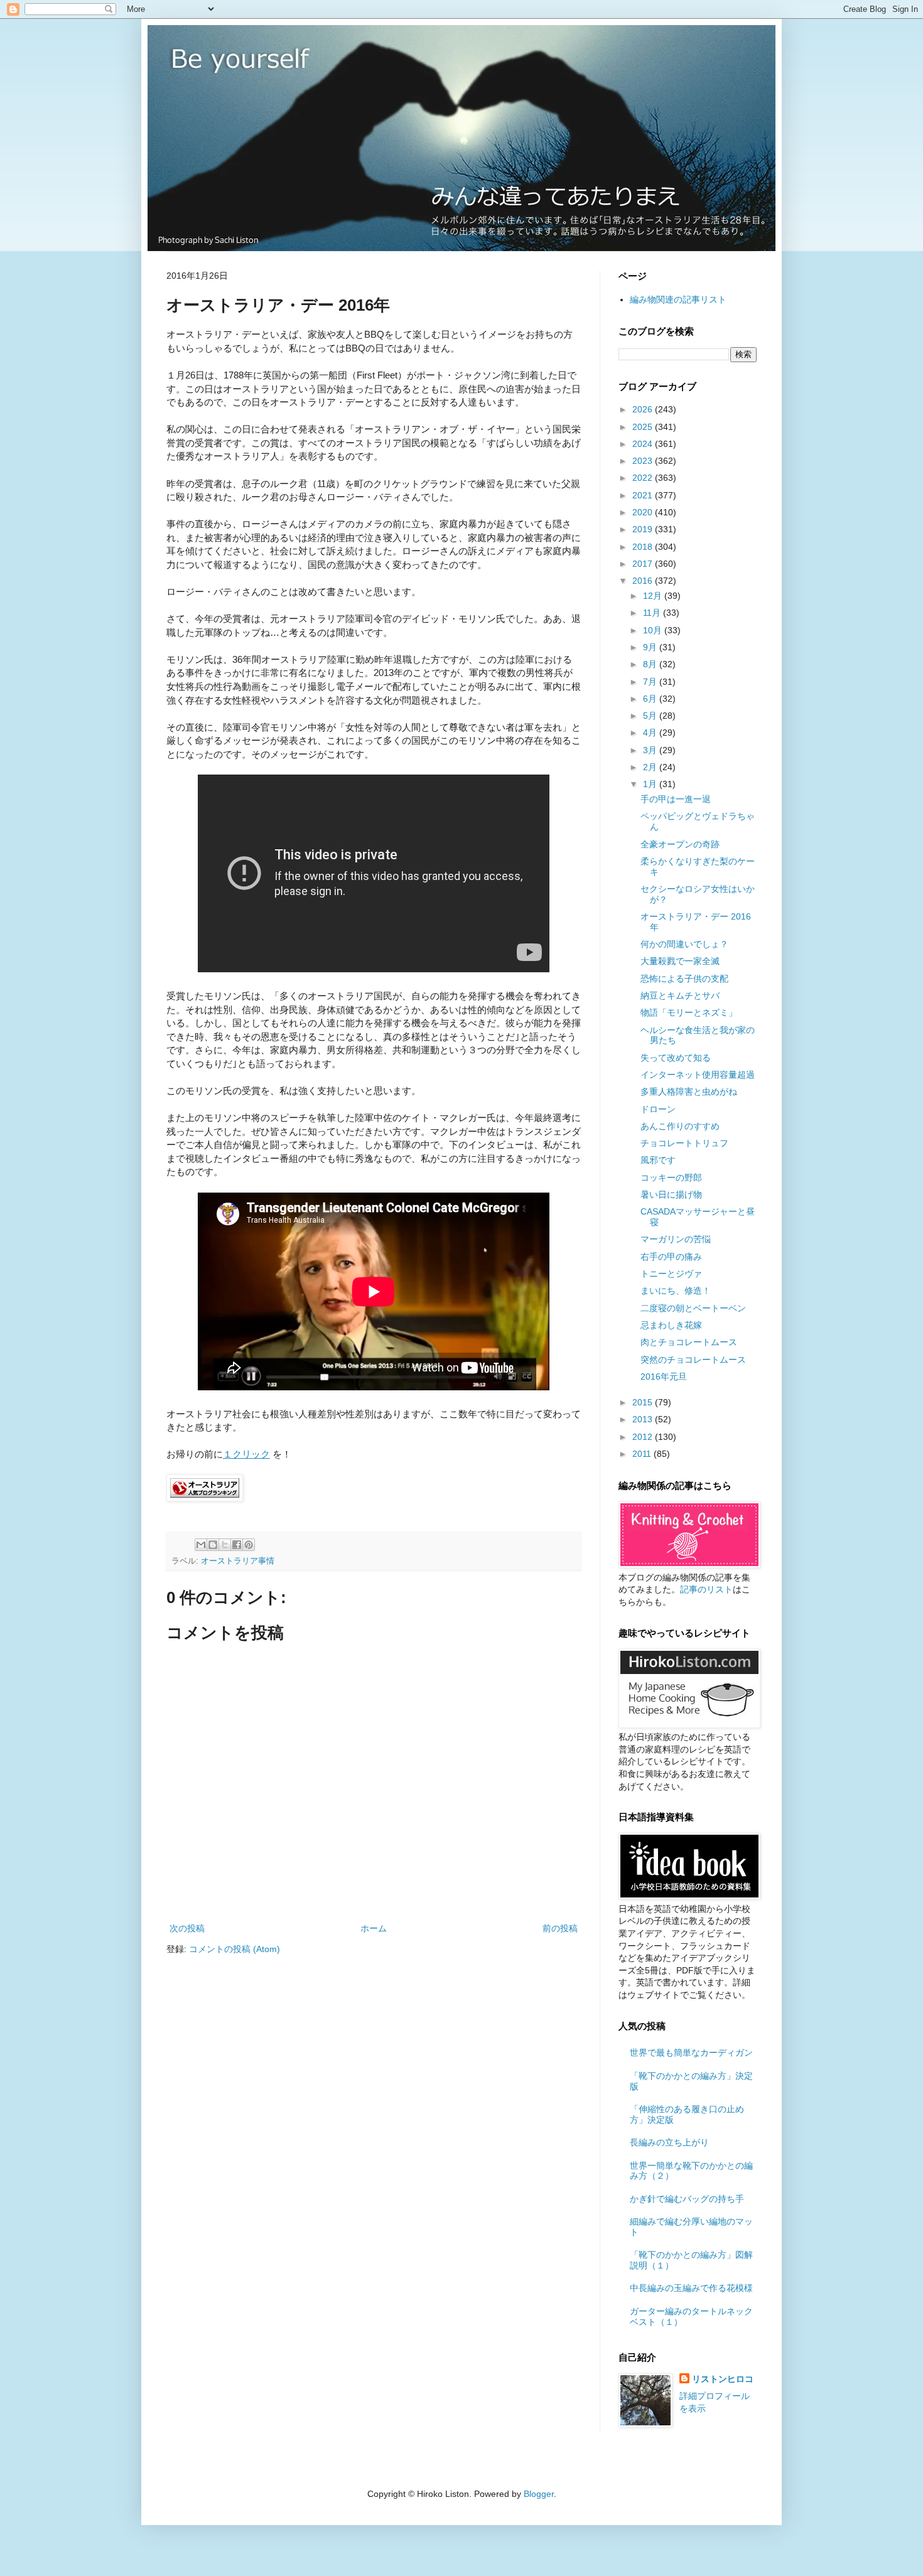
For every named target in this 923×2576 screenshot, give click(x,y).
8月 (651, 664)
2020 (644, 512)
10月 (654, 630)
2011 (643, 1454)
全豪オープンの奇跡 (680, 844)
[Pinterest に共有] (249, 1545)
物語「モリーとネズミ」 (689, 1012)
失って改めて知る (676, 1058)
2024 (644, 444)
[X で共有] (225, 1545)
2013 (644, 1419)
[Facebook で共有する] (237, 1545)
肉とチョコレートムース (689, 1342)
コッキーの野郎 (671, 1178)
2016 (644, 581)
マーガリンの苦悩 (676, 1239)
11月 (653, 613)
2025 (644, 427)
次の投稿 (187, 1928)
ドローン (658, 1109)
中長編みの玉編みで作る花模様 (691, 2288)
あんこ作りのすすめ (680, 1126)
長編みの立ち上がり (669, 2142)
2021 (644, 495)
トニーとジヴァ (671, 1274)
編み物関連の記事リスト (678, 299)
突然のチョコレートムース (693, 1360)
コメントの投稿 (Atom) (235, 1949)
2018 (644, 547)
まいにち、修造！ (676, 1291)
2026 (644, 409)
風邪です (658, 1160)
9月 (651, 647)
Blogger (539, 2494)
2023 (644, 461)
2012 (644, 1437)
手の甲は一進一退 (676, 799)
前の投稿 (560, 1928)
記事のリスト (706, 1589)
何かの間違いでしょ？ (684, 944)
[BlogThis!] (213, 1545)
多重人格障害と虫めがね (689, 1092)
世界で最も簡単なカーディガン (691, 2053)
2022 (644, 478)
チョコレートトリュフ (684, 1143)
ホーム (374, 1928)
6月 (651, 699)
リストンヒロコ (723, 2379)
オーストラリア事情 (238, 1561)
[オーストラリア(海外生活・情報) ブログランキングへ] (205, 1498)
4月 (651, 733)
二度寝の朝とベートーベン (693, 1308)
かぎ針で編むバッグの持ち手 (687, 2199)
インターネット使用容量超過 (698, 1075)
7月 (651, 682)
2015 (644, 1402)
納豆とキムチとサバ (680, 996)
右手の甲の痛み (671, 1257)
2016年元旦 (664, 1377)
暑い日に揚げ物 (671, 1194)
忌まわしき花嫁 (671, 1325)
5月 (651, 716)
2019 (644, 529)
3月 (651, 750)
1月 (651, 784)
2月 (651, 767)
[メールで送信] (201, 1545)
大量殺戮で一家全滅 (680, 961)
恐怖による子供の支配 (684, 979)
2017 (644, 564)
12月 (654, 596)
